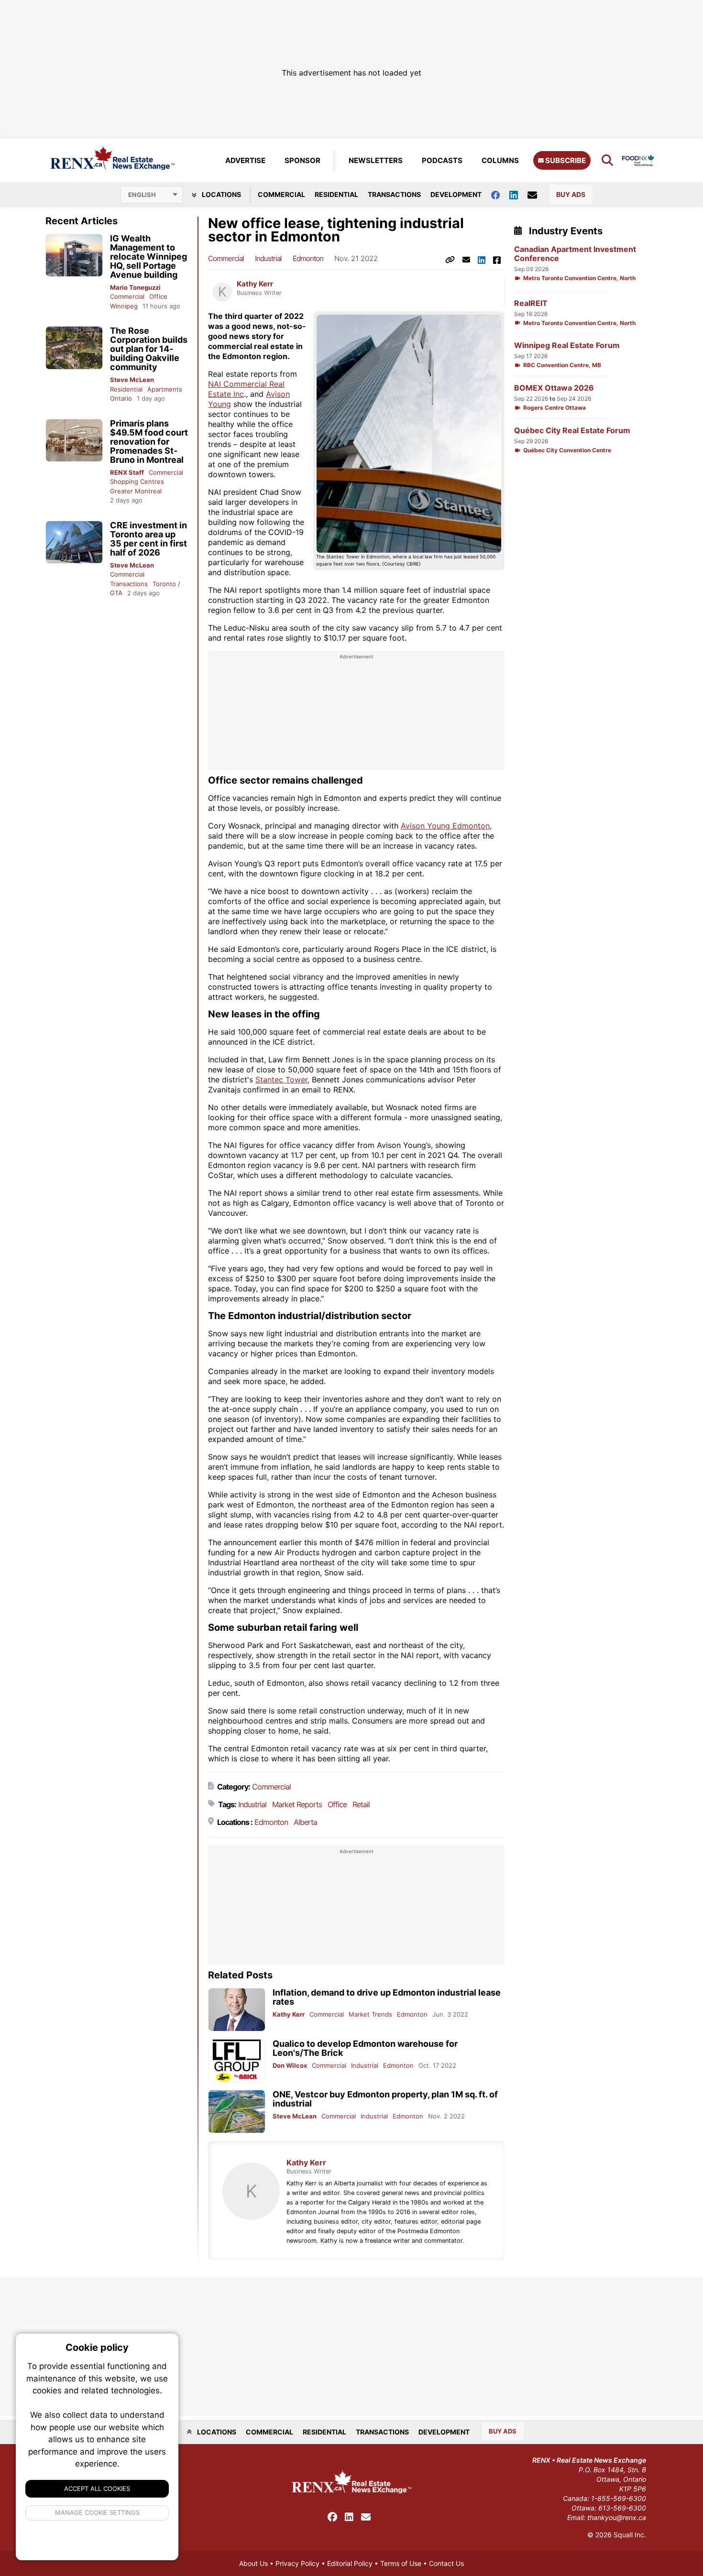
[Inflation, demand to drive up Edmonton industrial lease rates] (237, 2010)
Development (456, 194)
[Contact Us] (537, 195)
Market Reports (297, 1804)
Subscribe (565, 160)
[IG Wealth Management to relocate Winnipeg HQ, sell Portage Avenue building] (74, 256)
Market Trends (370, 2014)
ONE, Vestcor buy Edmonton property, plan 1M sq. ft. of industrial (385, 2099)
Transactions (394, 194)
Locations (221, 194)
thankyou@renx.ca (617, 2517)
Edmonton (308, 258)
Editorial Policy (350, 2563)
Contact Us (446, 2563)
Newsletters (376, 160)
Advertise (245, 160)
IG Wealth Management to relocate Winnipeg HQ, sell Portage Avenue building (148, 257)
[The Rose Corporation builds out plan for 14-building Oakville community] (74, 348)
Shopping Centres (137, 481)
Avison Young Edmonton (445, 826)
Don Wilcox (290, 2065)
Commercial (281, 194)
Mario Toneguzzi (135, 287)
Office (158, 296)
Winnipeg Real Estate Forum (567, 345)
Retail (361, 1804)
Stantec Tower (281, 1080)
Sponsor (302, 160)
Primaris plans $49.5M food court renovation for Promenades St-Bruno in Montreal (149, 442)
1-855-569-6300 (619, 2498)
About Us (253, 2563)
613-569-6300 (622, 2508)
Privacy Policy (297, 2563)
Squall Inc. (630, 2535)
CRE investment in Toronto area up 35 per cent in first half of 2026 (148, 539)
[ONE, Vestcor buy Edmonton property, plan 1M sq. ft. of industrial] (237, 2112)
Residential (336, 194)
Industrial (268, 258)
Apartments (165, 389)
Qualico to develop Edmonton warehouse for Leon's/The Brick (365, 2048)
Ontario (121, 398)
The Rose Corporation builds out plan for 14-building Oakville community (149, 349)
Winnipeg (124, 306)
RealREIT (531, 303)
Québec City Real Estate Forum (572, 431)
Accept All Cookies (97, 2489)
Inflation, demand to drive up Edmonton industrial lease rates (387, 1997)
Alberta (305, 1822)
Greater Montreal (136, 491)
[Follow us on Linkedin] (518, 194)
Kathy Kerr (255, 284)
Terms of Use (401, 2563)
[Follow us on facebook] (500, 194)
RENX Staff (127, 472)
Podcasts (442, 160)
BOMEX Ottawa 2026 (554, 388)
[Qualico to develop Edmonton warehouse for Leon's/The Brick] (237, 2061)
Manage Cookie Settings (97, 2512)
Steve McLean (132, 380)
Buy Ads (571, 194)
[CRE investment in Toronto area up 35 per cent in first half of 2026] (74, 542)
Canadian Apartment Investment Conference (575, 254)
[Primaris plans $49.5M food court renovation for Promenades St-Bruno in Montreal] (74, 441)
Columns (500, 160)
